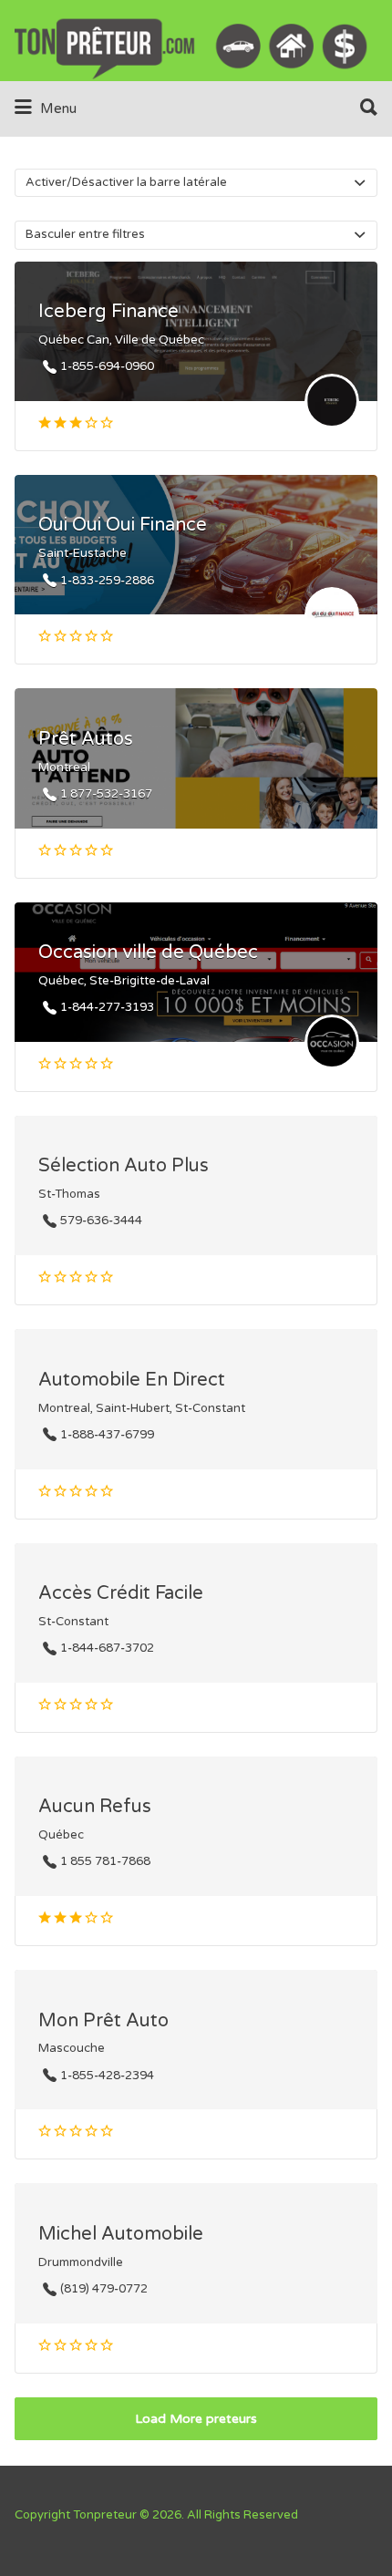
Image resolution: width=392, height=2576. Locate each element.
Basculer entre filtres (85, 234)
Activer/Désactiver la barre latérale (126, 182)
